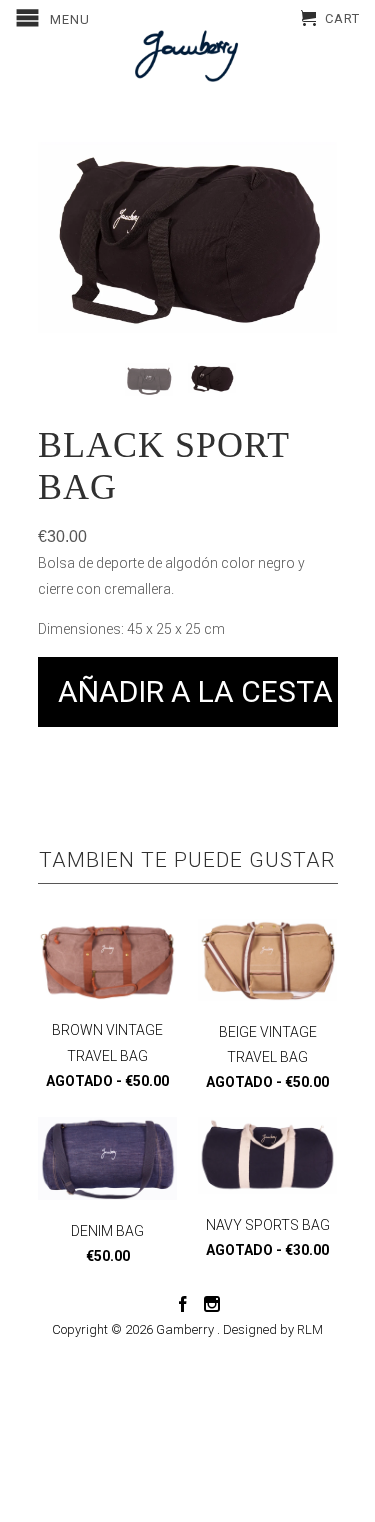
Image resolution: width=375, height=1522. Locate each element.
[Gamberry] (188, 56)
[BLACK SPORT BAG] (188, 237)
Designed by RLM (273, 1329)
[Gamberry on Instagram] (212, 1304)
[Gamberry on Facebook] (183, 1304)
